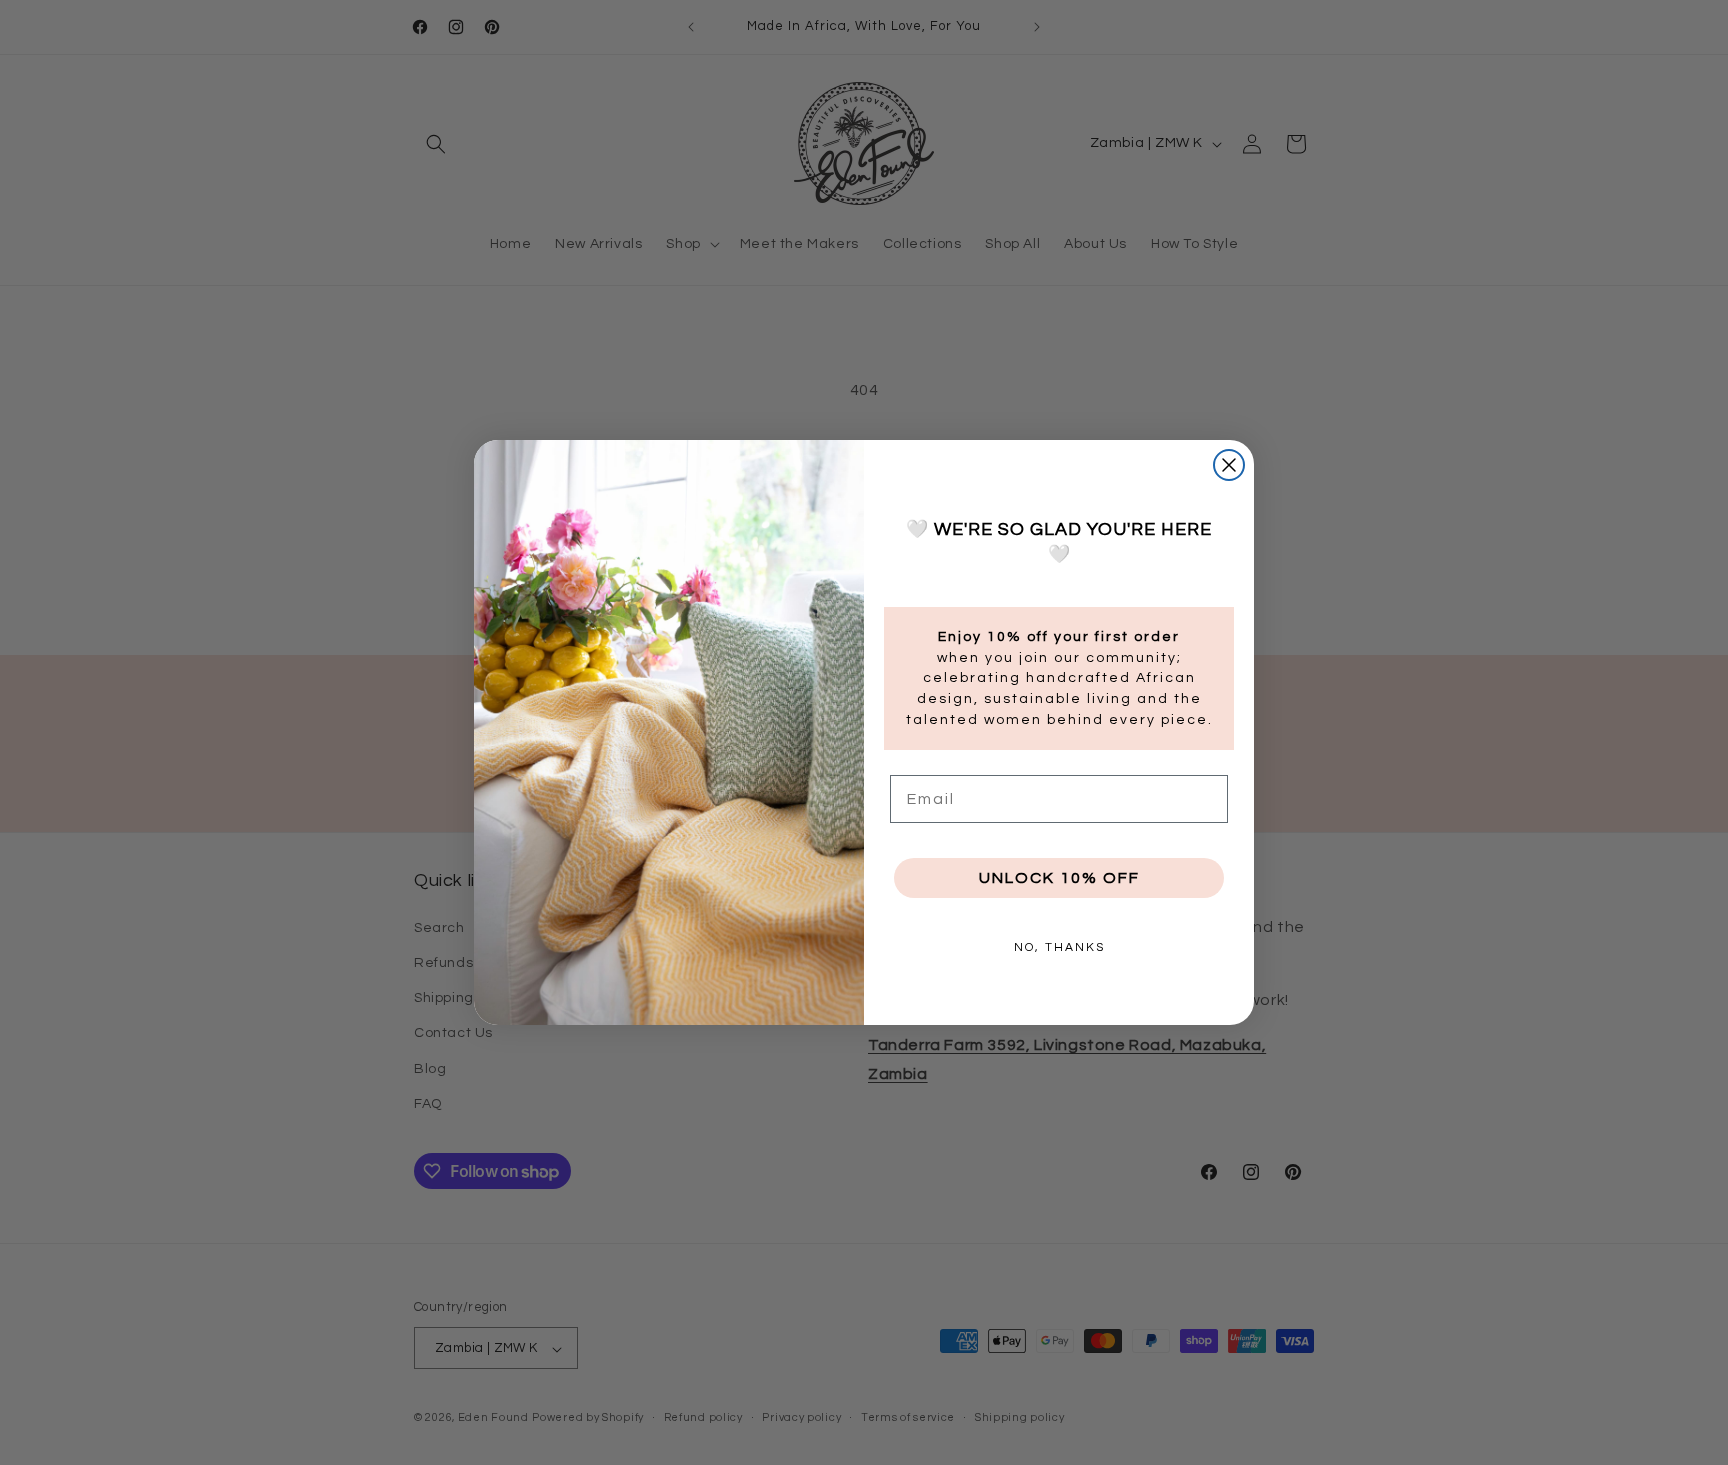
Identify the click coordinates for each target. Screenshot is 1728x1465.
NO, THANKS (1059, 947)
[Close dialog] (1229, 465)
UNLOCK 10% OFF (1059, 878)
